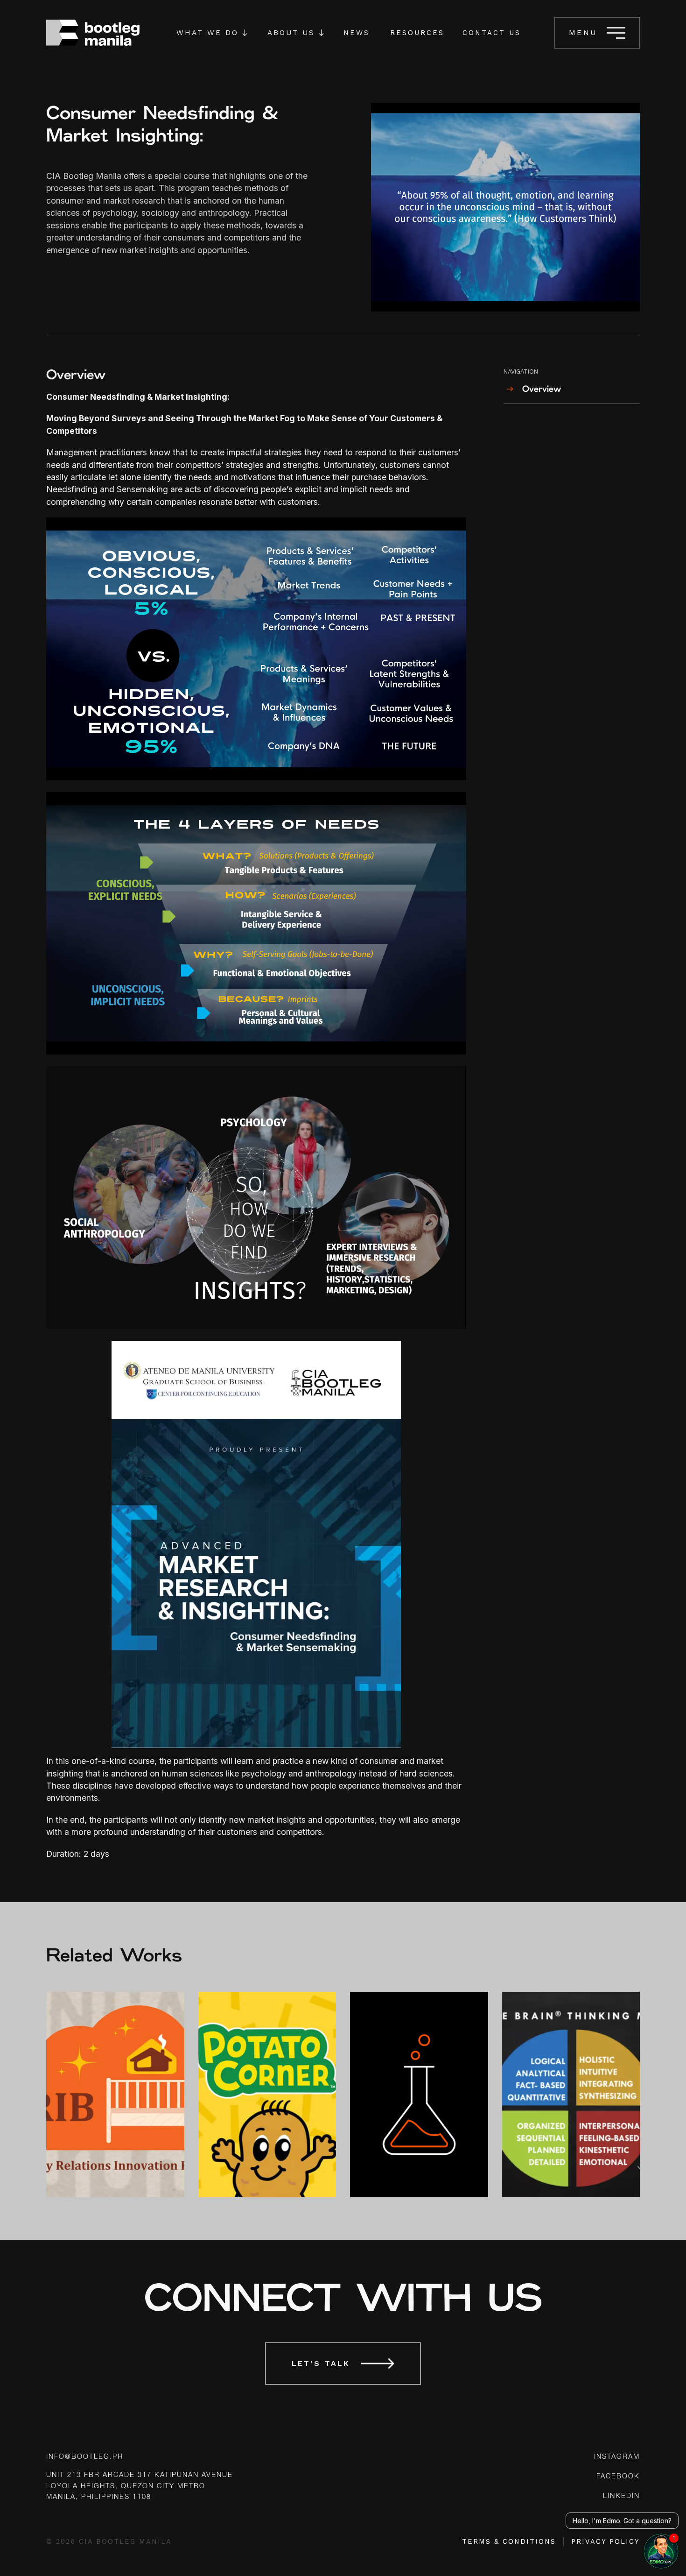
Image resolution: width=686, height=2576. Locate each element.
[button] (212, 33)
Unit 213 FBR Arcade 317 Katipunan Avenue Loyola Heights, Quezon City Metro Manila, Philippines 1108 (140, 2486)
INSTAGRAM (617, 2457)
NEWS (357, 33)
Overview (542, 389)
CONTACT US (492, 33)
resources (417, 33)
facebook (618, 2477)
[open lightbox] (505, 207)
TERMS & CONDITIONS (509, 2541)
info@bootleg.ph (85, 2457)
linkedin (621, 2496)
